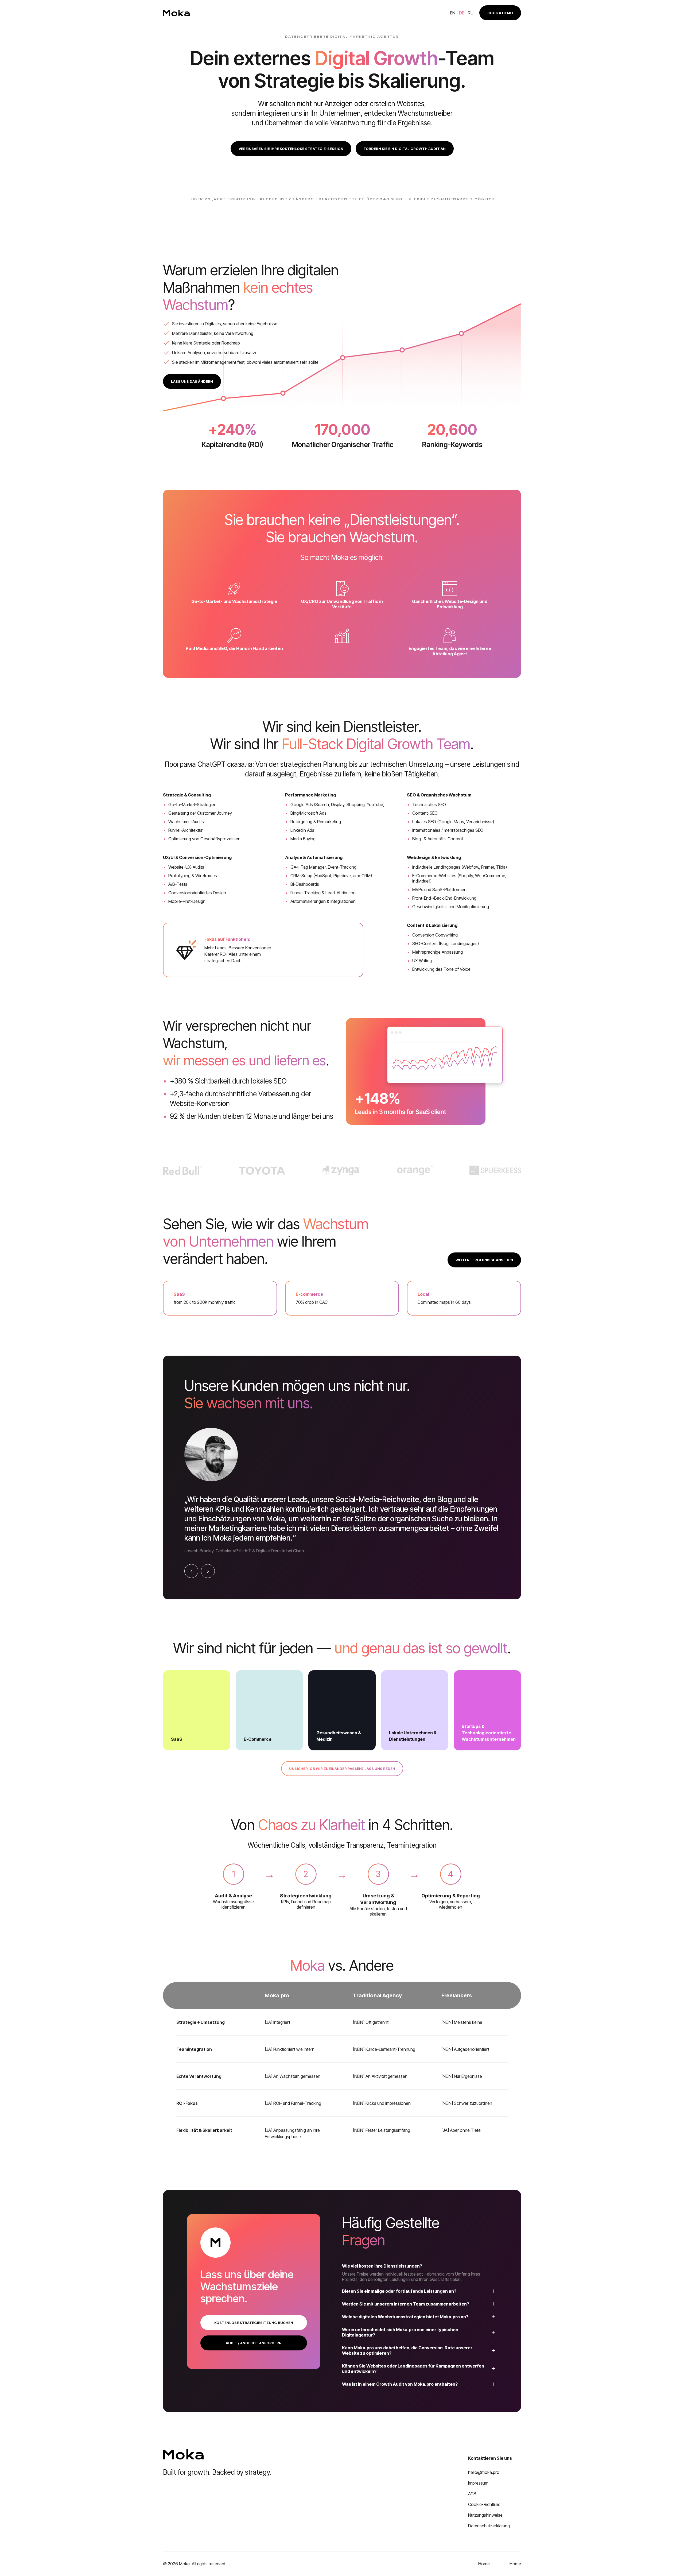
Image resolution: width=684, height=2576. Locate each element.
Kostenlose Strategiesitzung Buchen (254, 2323)
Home (484, 2564)
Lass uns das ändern (192, 381)
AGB (472, 2494)
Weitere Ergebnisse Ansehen (484, 1260)
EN (453, 13)
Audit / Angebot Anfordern (254, 2343)
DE (462, 13)
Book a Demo (500, 13)
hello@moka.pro (484, 2472)
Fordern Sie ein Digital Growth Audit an (405, 149)
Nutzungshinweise (485, 2515)
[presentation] (191, 1571)
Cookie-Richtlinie (484, 2504)
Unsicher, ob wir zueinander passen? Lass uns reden (342, 1769)
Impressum (478, 2483)
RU (471, 13)
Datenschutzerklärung (489, 2526)
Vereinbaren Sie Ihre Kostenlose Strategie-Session (291, 149)
